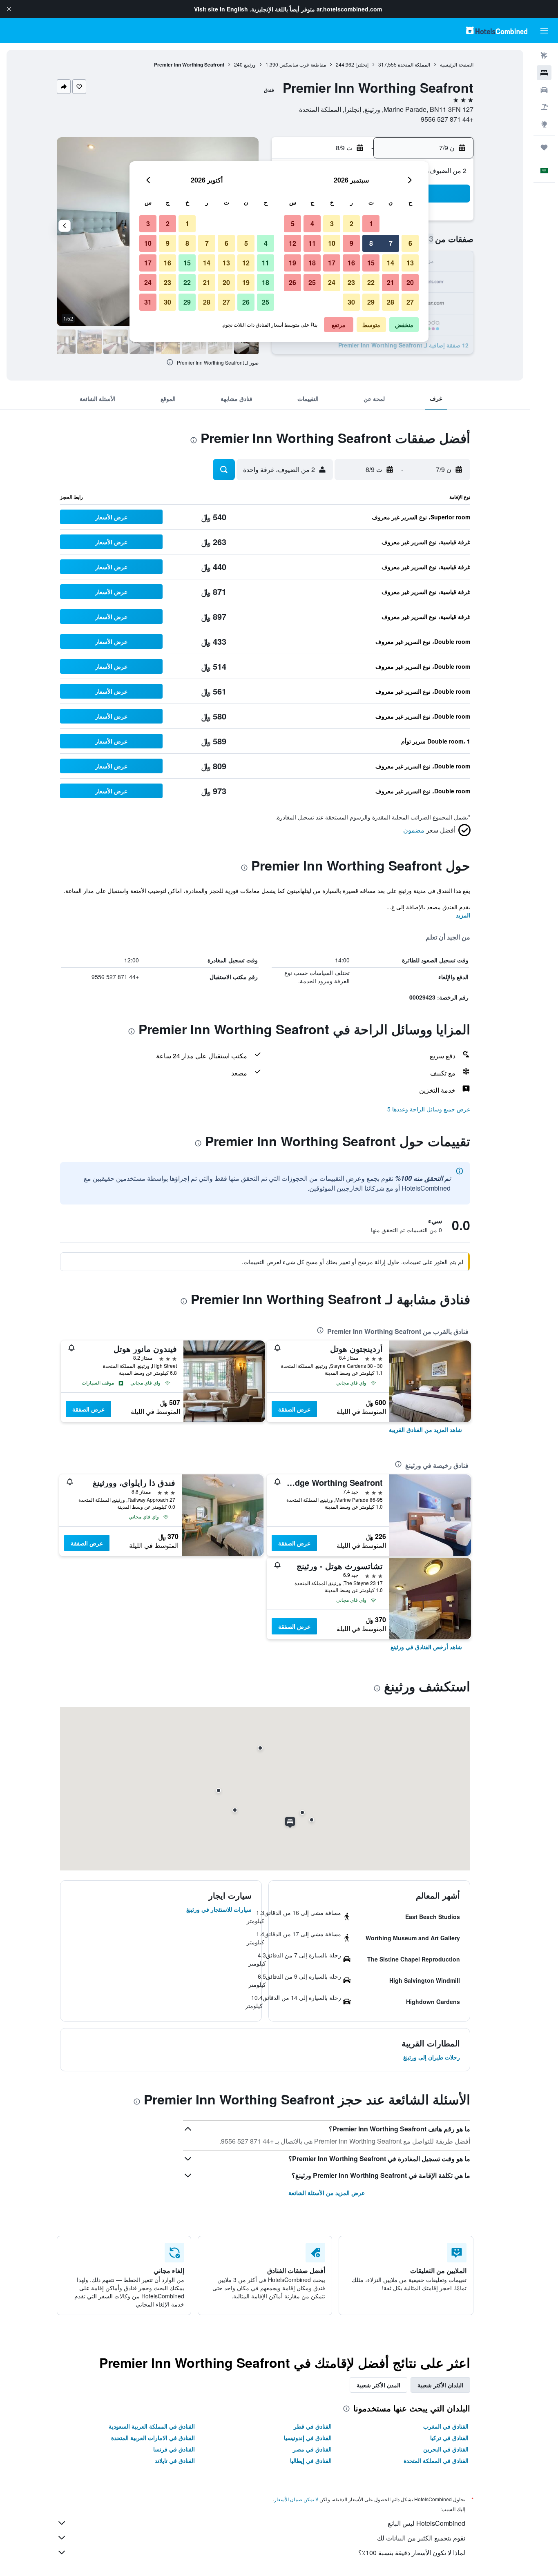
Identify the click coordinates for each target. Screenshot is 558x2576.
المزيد (463, 915)
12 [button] (292, 243)
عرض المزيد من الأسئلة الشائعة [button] (327, 2193)
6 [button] (410, 243)
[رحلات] (544, 147)
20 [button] (410, 282)
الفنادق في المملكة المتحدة (436, 2460)
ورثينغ (250, 64)
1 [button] (371, 224)
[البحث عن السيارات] (544, 90)
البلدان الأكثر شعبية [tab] (440, 2385)
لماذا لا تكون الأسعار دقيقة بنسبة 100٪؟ (412, 2553)
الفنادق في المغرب (446, 2426)
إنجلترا (362, 64)
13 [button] (410, 263)
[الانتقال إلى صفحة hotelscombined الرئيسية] (497, 30)
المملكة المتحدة (414, 64)
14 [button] (391, 263)
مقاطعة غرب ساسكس (303, 64)
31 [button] (148, 302)
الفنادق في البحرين (446, 2449)
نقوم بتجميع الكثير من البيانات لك (421, 2538)
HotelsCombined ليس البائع (426, 2523)
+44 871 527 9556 (447, 119)
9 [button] (352, 243)
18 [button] (312, 263)
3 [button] (332, 224)
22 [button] (371, 282)
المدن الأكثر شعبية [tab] (378, 2385)
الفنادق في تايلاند (175, 2460)
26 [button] (292, 282)
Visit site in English (221, 9)
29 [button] (371, 302)
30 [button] (351, 302)
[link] (425, 1429)
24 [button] (332, 282)
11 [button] (312, 243)
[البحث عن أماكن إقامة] (544, 73)
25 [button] (312, 282)
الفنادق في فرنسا (174, 2449)
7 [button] (391, 243)
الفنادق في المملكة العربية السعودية (152, 2426)
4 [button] (312, 224)
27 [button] (410, 302)
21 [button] (391, 282)
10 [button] (332, 243)
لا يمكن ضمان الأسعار (296, 2499)
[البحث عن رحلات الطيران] (544, 56)
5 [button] (293, 224)
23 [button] (351, 282)
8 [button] (371, 243)
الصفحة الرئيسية (457, 64)
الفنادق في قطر (313, 2426)
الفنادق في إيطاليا (311, 2460)
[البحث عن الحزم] (544, 107)
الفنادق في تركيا (449, 2438)
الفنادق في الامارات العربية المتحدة (153, 2438)
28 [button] (391, 302)
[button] (9, 9)
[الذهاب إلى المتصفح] (544, 124)
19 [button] (292, 263)
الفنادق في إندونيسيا (308, 2438)
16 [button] (351, 263)
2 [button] (352, 224)
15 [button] (371, 263)
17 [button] (332, 263)
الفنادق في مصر (312, 2449)
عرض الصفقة (294, 1409)
